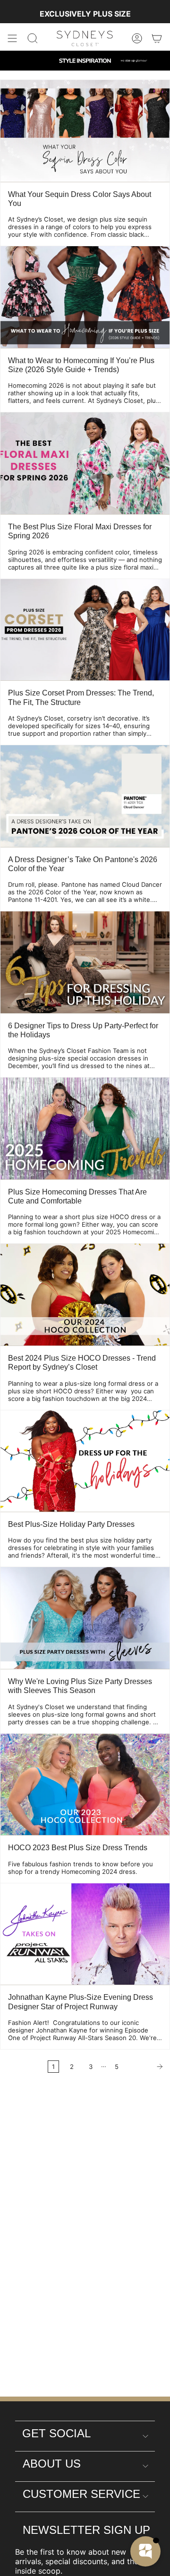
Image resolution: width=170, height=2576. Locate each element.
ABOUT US (52, 2464)
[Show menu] (12, 38)
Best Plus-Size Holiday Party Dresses (71, 1524)
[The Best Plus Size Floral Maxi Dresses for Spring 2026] (85, 463)
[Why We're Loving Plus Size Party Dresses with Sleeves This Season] (85, 1618)
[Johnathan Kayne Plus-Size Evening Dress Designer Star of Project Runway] (85, 1934)
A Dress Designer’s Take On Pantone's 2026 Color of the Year (83, 864)
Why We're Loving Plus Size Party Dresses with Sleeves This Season (80, 1686)
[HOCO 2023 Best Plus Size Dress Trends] (85, 1785)
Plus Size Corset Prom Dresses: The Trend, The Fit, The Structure (81, 697)
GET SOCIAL (56, 2433)
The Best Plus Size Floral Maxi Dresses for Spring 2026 (80, 531)
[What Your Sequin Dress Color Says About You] (85, 131)
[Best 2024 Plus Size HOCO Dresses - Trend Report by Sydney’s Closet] (85, 1295)
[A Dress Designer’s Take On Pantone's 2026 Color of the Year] (85, 796)
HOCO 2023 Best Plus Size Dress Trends (78, 1848)
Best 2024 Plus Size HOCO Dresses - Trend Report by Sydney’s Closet (82, 1363)
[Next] (147, 2067)
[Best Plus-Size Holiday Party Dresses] (85, 1461)
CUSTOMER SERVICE (81, 2494)
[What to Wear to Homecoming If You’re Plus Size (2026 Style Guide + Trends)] (85, 297)
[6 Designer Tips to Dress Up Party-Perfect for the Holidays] (85, 962)
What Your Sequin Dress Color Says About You (80, 199)
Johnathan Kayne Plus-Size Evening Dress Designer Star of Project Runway (81, 2002)
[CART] (157, 38)
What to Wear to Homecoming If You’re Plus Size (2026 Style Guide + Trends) (81, 365)
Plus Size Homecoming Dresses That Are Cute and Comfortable (77, 1196)
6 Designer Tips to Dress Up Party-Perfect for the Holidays (83, 1030)
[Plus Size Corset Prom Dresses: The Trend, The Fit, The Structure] (85, 630)
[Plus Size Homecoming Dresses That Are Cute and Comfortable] (85, 1128)
